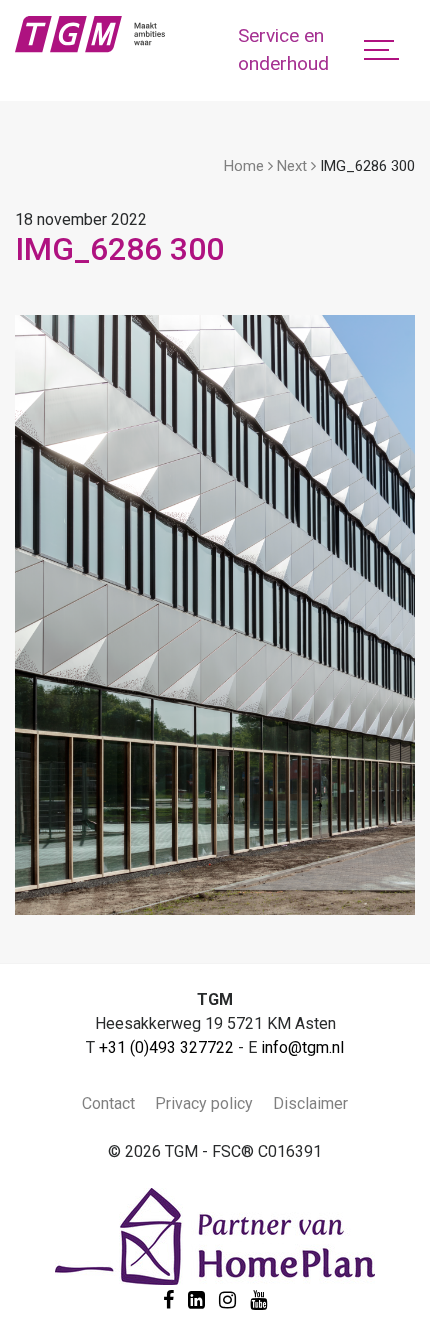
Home (244, 166)
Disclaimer (310, 1103)
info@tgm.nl (302, 1047)
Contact (108, 1103)
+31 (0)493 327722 (166, 1047)
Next (292, 166)
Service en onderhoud (283, 50)
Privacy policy (204, 1103)
